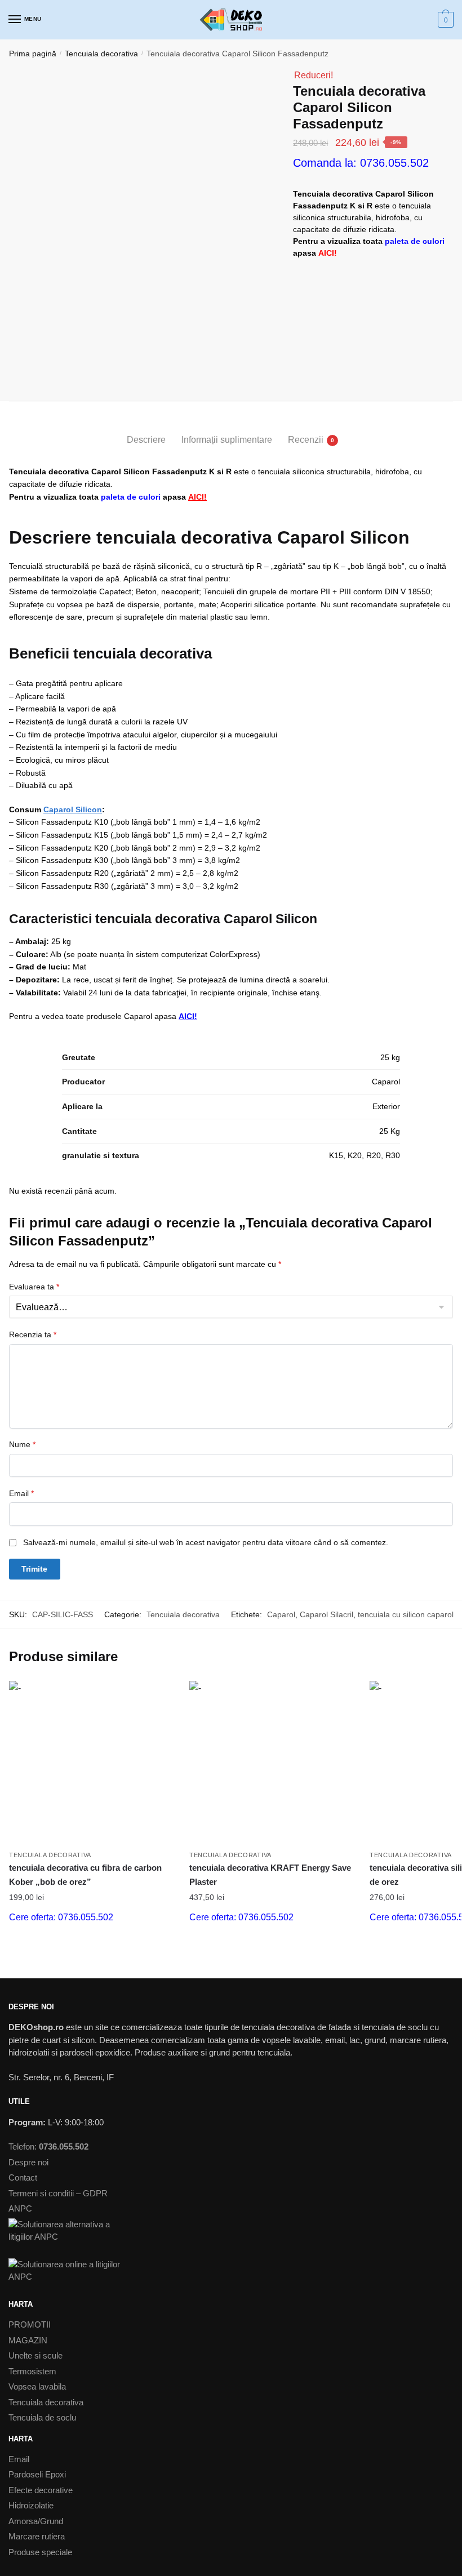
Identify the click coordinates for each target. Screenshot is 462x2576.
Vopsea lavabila (37, 2386)
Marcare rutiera (37, 2536)
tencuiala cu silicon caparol (406, 1614)
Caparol (281, 1614)
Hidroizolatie (31, 2505)
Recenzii (306, 440)
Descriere (146, 440)
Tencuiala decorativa (101, 54)
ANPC (20, 2208)
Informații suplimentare (227, 440)
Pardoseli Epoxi (37, 2474)
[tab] (146, 431)
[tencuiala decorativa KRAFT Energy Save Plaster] (271, 1763)
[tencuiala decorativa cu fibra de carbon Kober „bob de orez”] (91, 1763)
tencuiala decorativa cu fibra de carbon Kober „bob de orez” (85, 1874)
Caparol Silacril (326, 1614)
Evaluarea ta (34, 1287)
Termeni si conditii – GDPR (58, 2193)
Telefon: (48, 2146)
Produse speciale (40, 2552)
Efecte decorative (41, 2490)
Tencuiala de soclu (42, 2417)
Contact (23, 2177)
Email (21, 1493)
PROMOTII (30, 2324)
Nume (22, 1444)
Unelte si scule (35, 2355)
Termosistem (32, 2371)
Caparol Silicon (73, 809)
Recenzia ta (33, 1334)
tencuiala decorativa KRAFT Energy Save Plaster (270, 1874)
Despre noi (28, 2162)
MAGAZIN (28, 2340)
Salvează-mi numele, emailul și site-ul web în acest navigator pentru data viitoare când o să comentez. (206, 1542)
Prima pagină (33, 54)
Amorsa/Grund (36, 2521)
